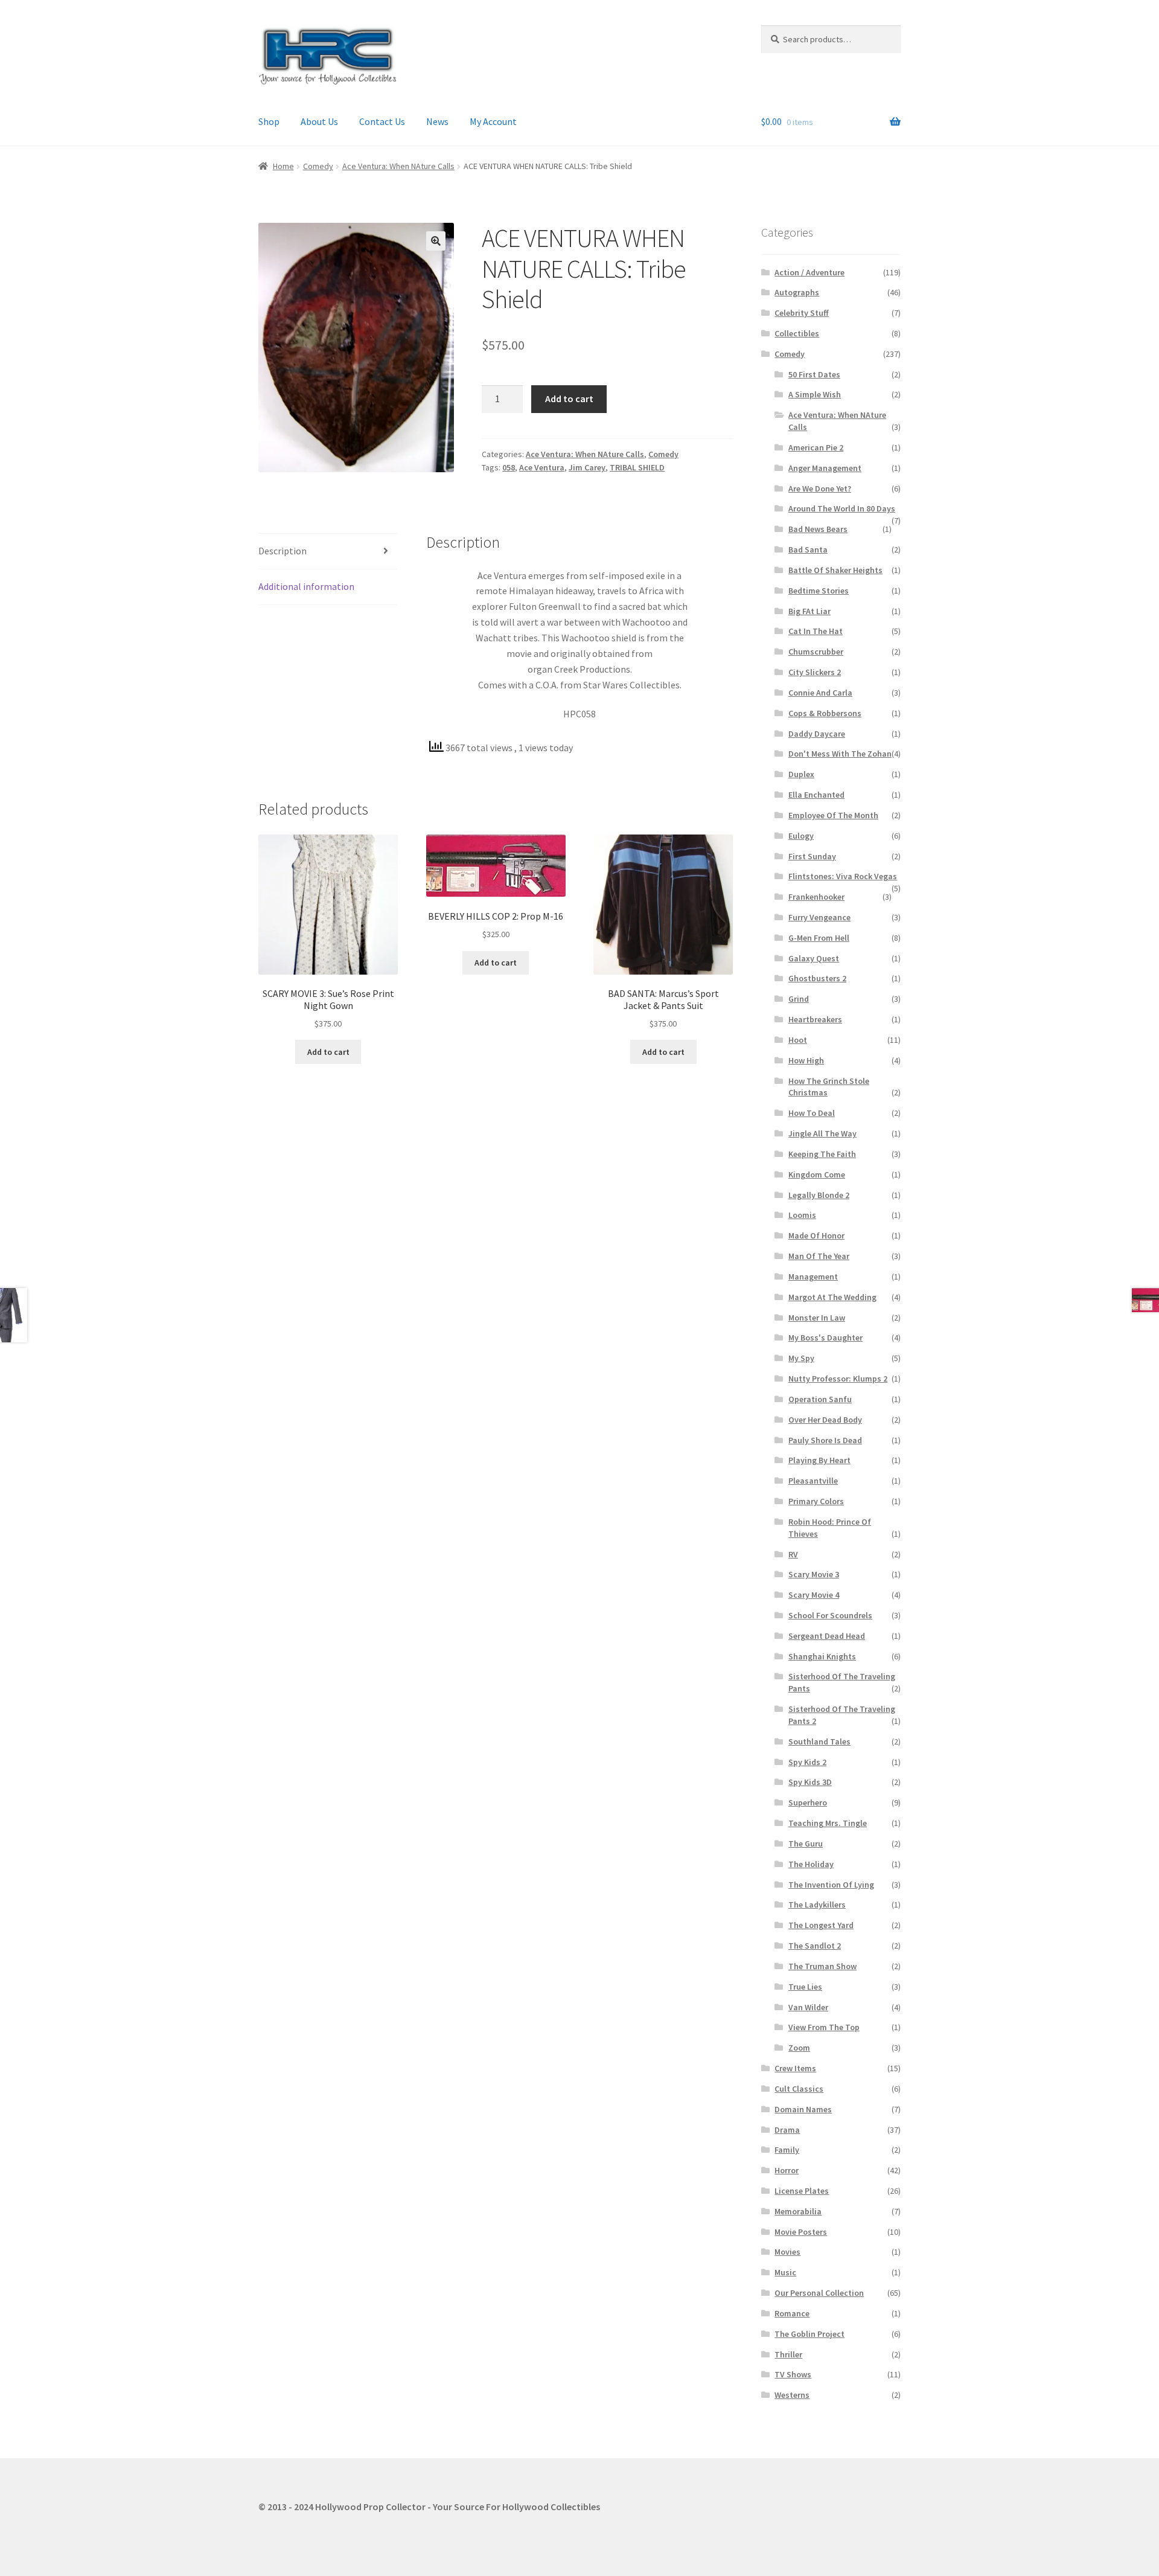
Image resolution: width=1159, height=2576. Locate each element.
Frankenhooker (816, 897)
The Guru (806, 1844)
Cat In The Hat (816, 631)
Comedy (318, 166)
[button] (436, 241)
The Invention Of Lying (831, 1885)
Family (787, 2150)
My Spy (801, 1358)
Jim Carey (587, 467)
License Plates (802, 2191)
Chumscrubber (816, 652)
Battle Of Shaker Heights (835, 570)
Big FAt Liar (809, 611)
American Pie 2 (816, 447)
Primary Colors (816, 1501)
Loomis (802, 1215)
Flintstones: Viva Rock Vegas (843, 876)
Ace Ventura (542, 467)
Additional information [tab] (306, 586)
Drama (787, 2130)
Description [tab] (283, 551)
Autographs (797, 292)
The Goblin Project (809, 2334)
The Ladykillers (817, 1905)
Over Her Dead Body (825, 1420)
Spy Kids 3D (810, 1782)
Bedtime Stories (819, 591)
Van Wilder (808, 2007)
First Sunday (812, 856)
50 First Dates (814, 374)
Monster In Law (817, 1318)
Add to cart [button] (328, 1052)
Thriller (788, 2354)
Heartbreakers (815, 1019)
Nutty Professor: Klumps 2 (838, 1379)
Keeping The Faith (822, 1154)
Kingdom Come (817, 1174)
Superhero (808, 1802)
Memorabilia (798, 2211)
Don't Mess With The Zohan (840, 754)
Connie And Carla (820, 693)
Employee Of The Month (833, 815)
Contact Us (382, 121)
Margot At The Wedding (832, 1297)
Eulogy (801, 836)
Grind (799, 999)
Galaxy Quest (814, 958)
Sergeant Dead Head (827, 1636)
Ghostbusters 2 (817, 978)
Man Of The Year (819, 1256)
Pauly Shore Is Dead (825, 1440)
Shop (269, 121)
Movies (787, 2252)
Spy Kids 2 (807, 1762)
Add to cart (569, 399)
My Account (493, 121)
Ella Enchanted (816, 795)
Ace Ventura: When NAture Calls (398, 166)
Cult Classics (799, 2089)
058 (509, 467)
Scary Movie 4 (814, 1595)
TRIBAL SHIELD (637, 467)
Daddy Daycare (817, 734)
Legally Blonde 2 (819, 1195)
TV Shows (793, 2374)
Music (785, 2272)
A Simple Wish (815, 394)
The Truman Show (822, 1966)
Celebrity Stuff (802, 313)
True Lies (805, 1987)
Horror (787, 2170)
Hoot (798, 1040)
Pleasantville (813, 1481)
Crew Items (795, 2068)
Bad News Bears (818, 529)
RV (793, 1554)
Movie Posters (801, 2232)
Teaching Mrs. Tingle (828, 1823)
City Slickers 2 (815, 672)
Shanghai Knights (822, 1656)
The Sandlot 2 (815, 1946)
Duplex (801, 774)
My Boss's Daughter (825, 1338)
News (437, 121)
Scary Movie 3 (814, 1574)
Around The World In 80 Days (842, 508)
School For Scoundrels (830, 1615)
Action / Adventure (809, 272)
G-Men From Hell (819, 938)
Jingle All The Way (822, 1133)
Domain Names (803, 2109)
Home (283, 166)
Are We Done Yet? (820, 489)
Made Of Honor (816, 1235)
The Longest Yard (821, 1925)
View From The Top (824, 2027)
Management (813, 1277)
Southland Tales (819, 1741)
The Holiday (811, 1864)
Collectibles (797, 333)
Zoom (799, 2048)
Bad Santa (808, 549)
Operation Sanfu (820, 1399)
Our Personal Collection (819, 2293)
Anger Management (825, 468)
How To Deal (812, 1113)
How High (806, 1060)
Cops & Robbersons (825, 713)
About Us (319, 121)
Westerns (792, 2395)
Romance (792, 2313)
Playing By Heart (819, 1460)
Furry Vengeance (819, 917)
